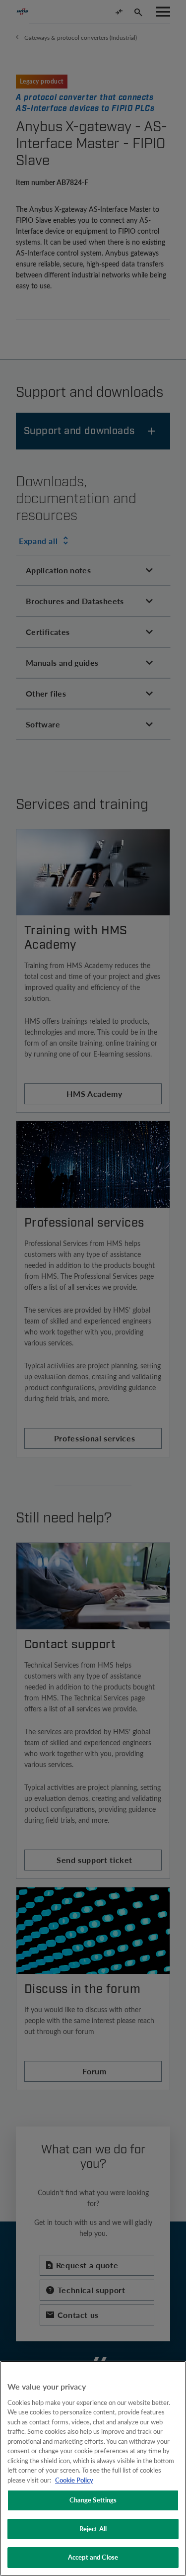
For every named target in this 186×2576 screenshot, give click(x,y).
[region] (93, 2468)
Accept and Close (93, 2557)
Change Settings (93, 2500)
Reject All (93, 2529)
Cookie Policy (74, 2480)
